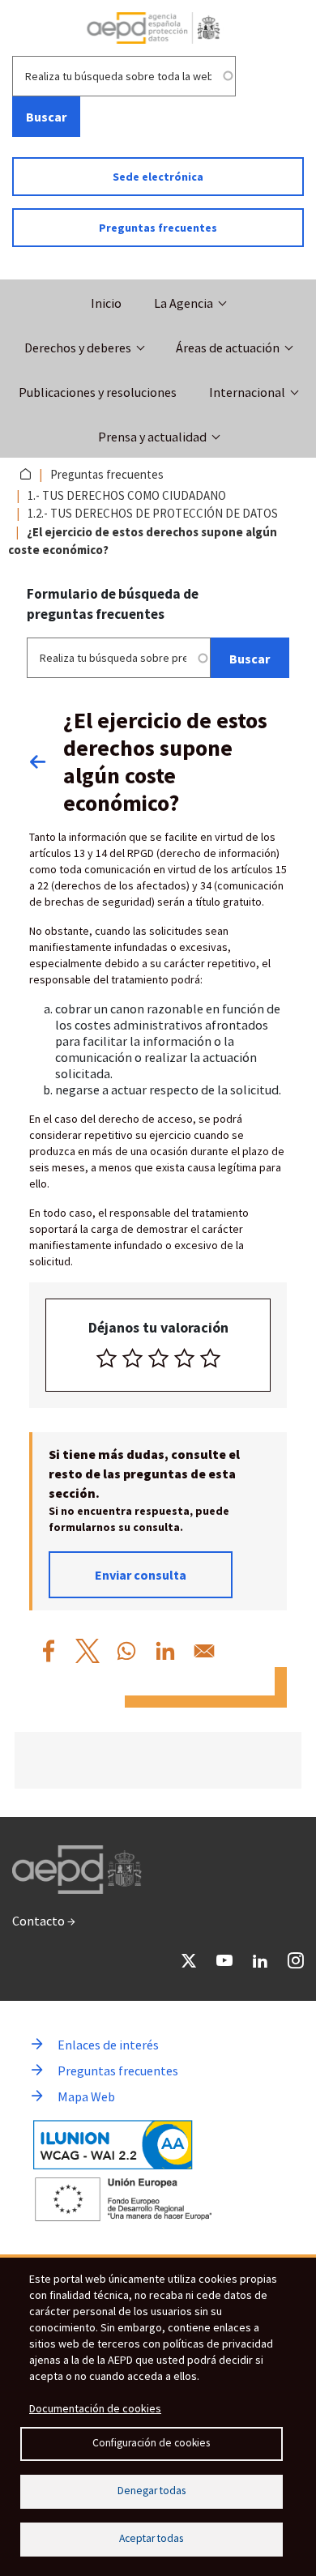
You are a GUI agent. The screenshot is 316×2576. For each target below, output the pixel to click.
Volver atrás (46, 761)
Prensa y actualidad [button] (152, 437)
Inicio (106, 303)
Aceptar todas (151, 2538)
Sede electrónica (158, 177)
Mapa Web (86, 2096)
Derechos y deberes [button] (78, 348)
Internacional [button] (247, 392)
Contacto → (44, 1921)
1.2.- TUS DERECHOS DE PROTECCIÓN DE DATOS (153, 513)
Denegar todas (152, 2491)
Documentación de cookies (95, 2408)
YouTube (224, 1960)
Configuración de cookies (151, 2443)
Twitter (189, 1960)
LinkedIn (260, 1960)
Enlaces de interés (108, 2045)
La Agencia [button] (184, 303)
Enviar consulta (141, 1575)
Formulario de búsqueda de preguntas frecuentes (113, 604)
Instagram (296, 1960)
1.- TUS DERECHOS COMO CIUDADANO (127, 495)
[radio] (107, 1358)
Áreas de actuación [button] (228, 348)
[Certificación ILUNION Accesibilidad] (113, 2145)
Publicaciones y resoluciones (98, 392)
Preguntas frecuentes (158, 228)
